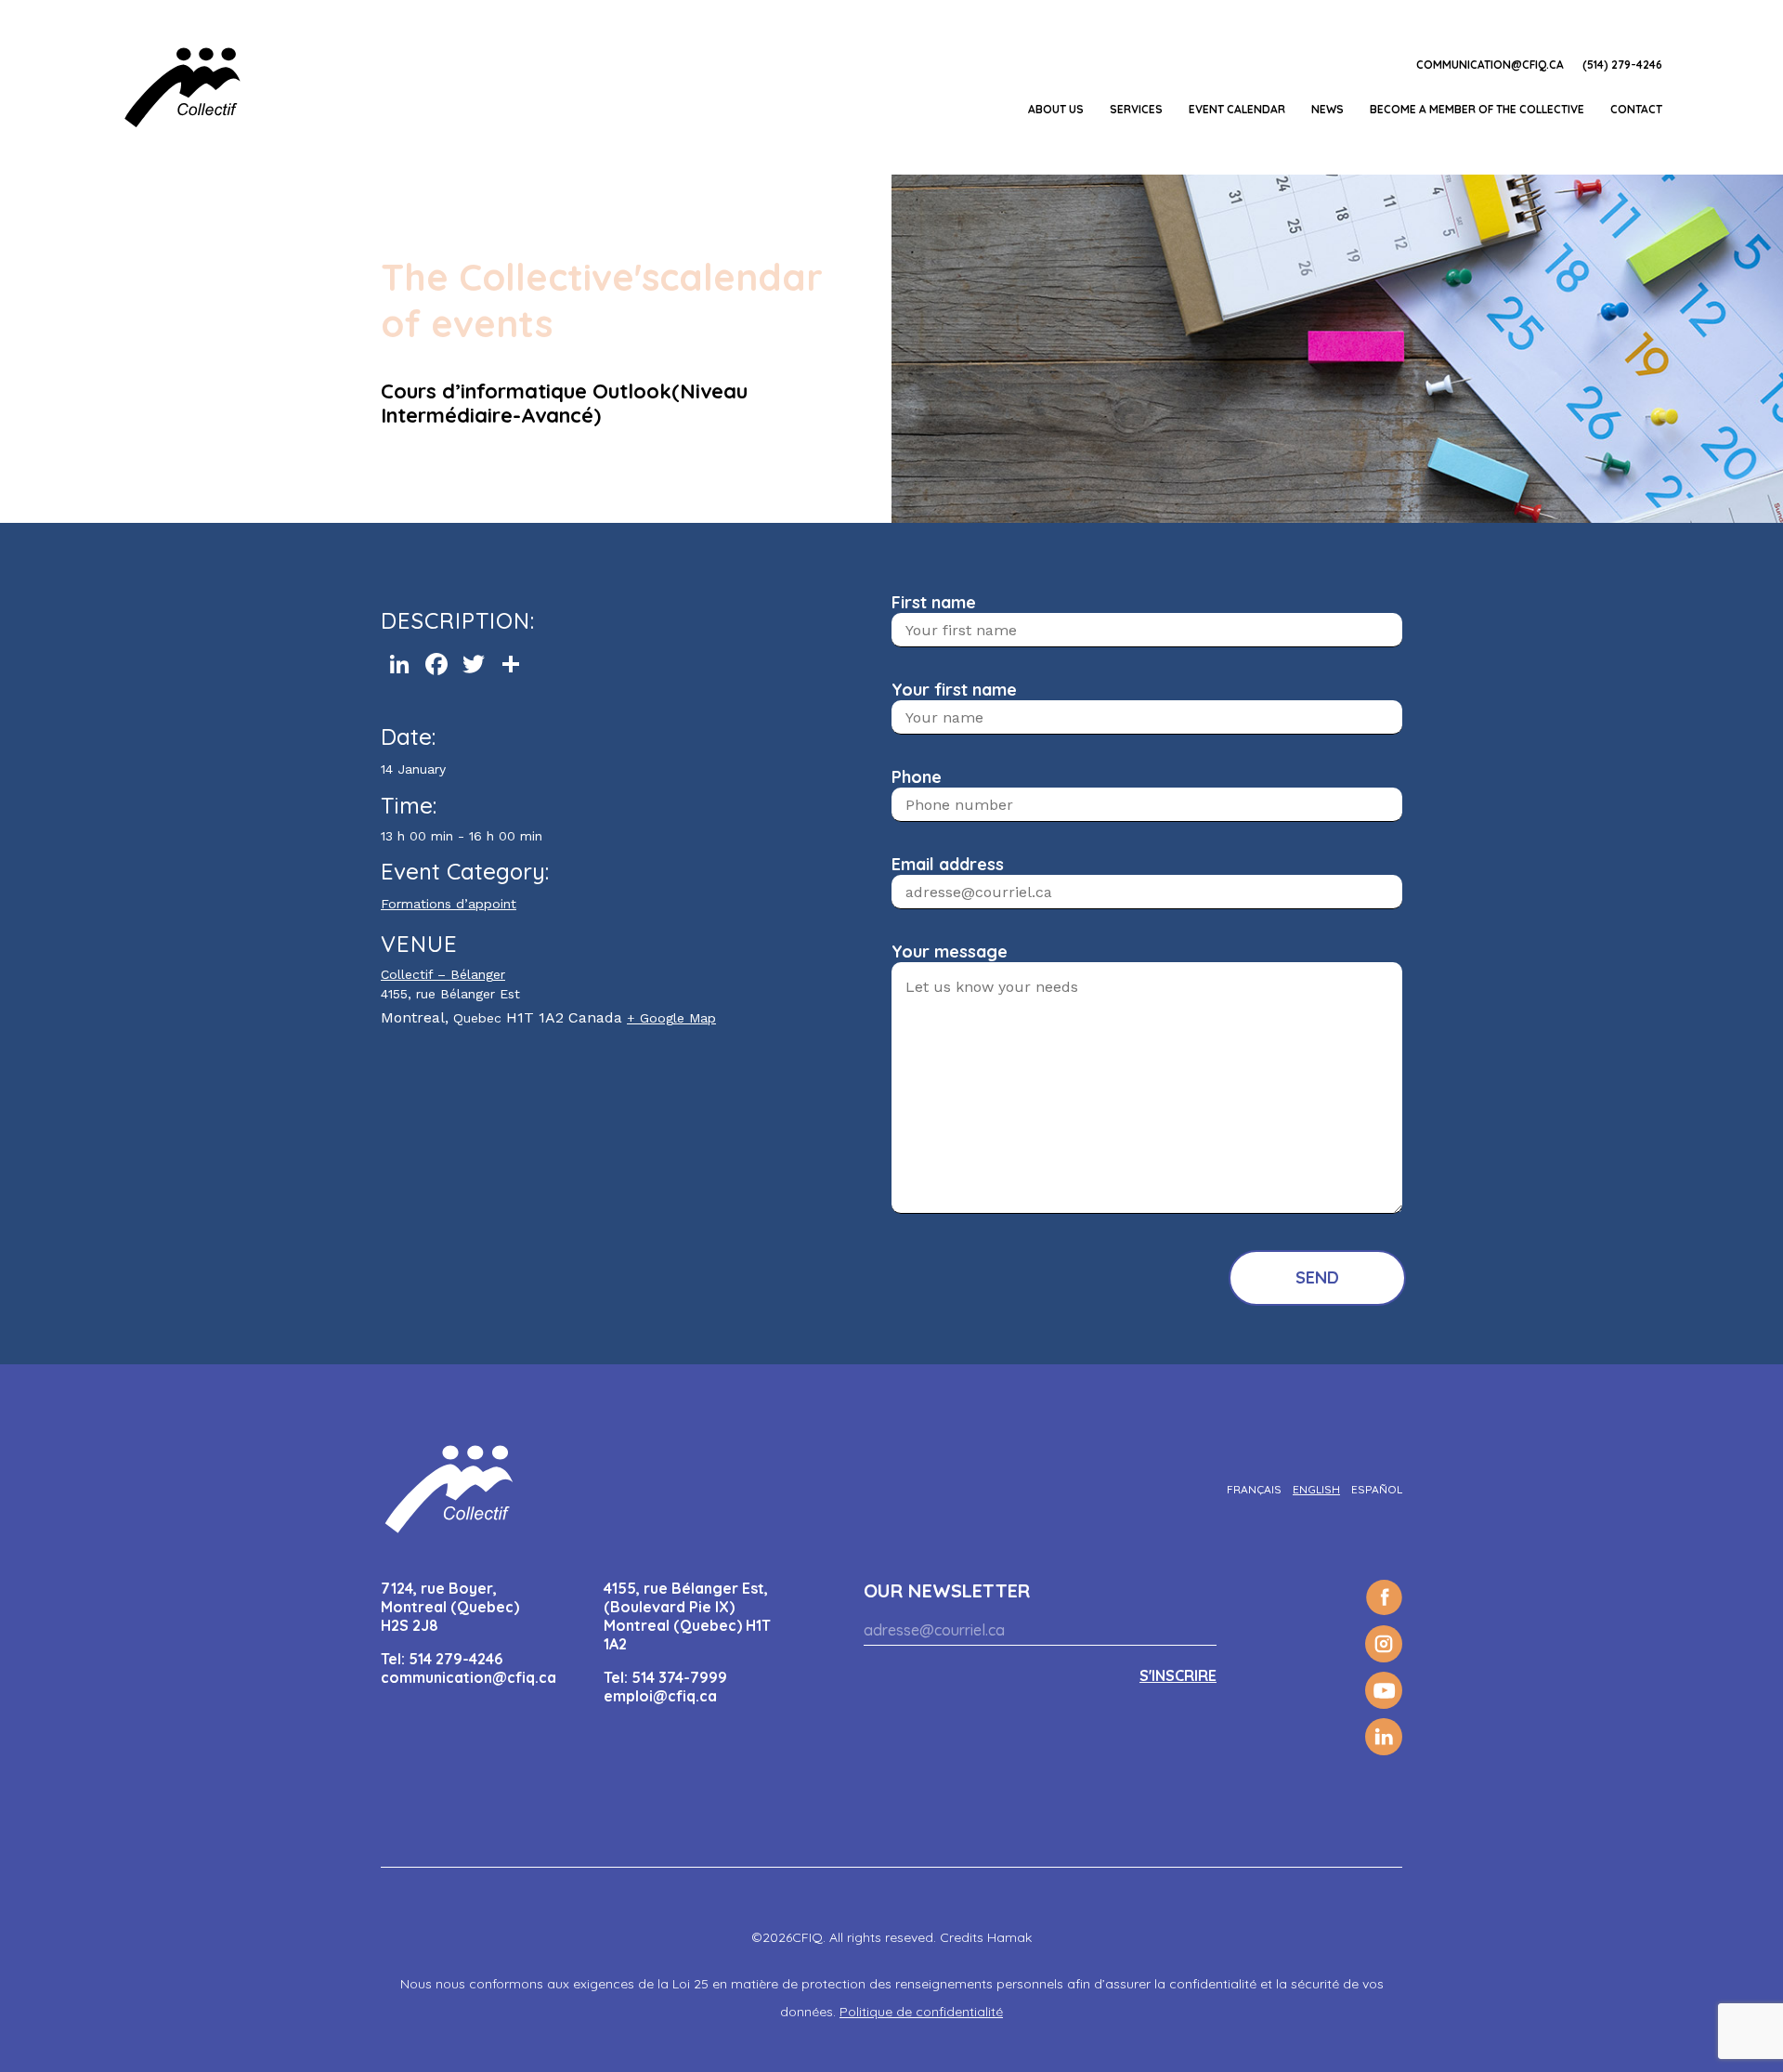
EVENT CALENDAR (1237, 109)
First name (934, 602)
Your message (950, 951)
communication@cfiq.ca (1490, 65)
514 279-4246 (456, 1659)
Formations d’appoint (449, 904)
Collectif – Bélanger (443, 974)
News (1327, 109)
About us (1056, 109)
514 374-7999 (679, 1677)
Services (1136, 109)
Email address (948, 864)
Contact (1636, 109)
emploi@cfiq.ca (660, 1696)
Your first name (954, 690)
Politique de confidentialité (921, 2012)
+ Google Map (671, 1018)
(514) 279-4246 (1622, 65)
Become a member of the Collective (1477, 109)
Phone (917, 777)
